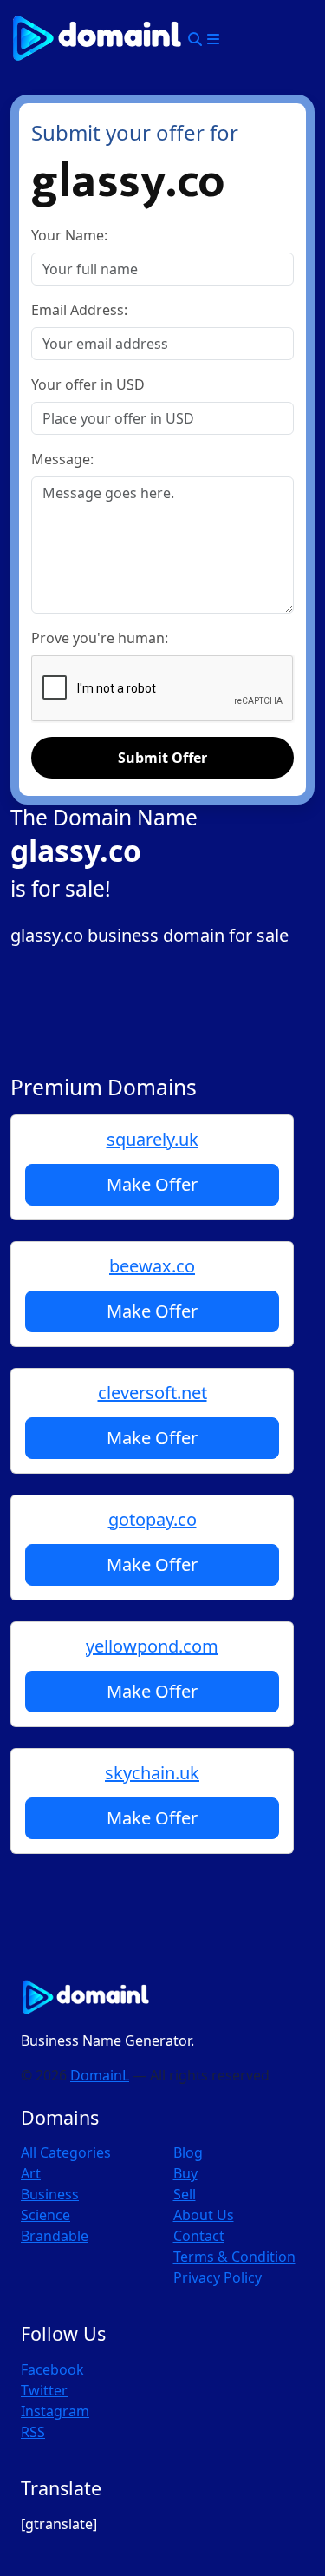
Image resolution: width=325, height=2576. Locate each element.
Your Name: (69, 235)
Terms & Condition (234, 2257)
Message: (62, 459)
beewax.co (152, 1266)
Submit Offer (162, 758)
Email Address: (79, 310)
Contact (199, 2236)
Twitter (44, 2390)
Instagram (55, 2411)
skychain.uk (152, 1773)
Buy (185, 2173)
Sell (185, 2194)
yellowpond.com (152, 1646)
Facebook (52, 2369)
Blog (188, 2152)
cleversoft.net (153, 1393)
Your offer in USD (88, 384)
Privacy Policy (218, 2277)
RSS (33, 2432)
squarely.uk (153, 1139)
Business (50, 2194)
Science (45, 2215)
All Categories (66, 2152)
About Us (204, 2215)
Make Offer (152, 1184)
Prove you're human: (100, 638)
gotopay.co (153, 1519)
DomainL (100, 2075)
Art (31, 2173)
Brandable (55, 2236)
